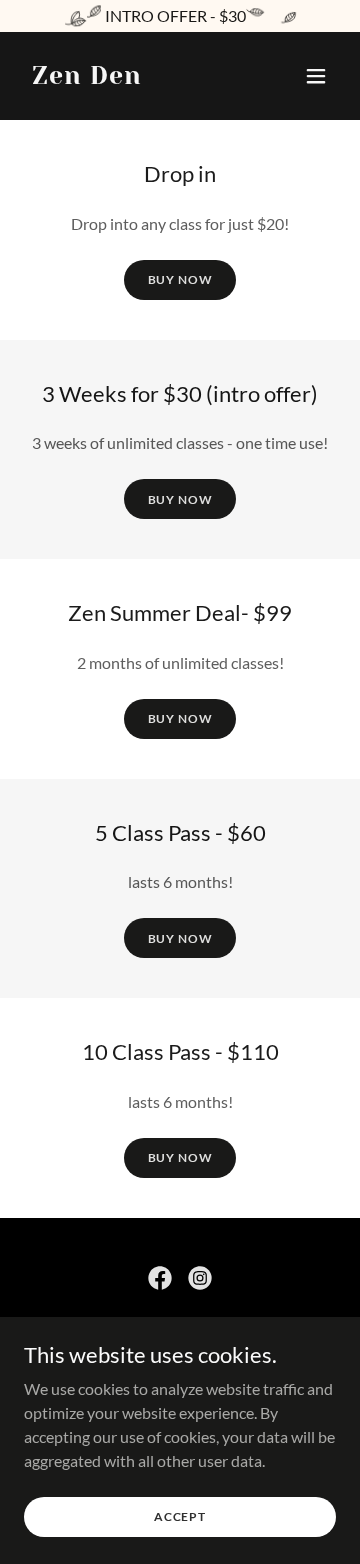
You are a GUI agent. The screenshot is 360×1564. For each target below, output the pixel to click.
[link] (87, 77)
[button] (316, 76)
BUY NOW (180, 279)
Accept (180, 1516)
